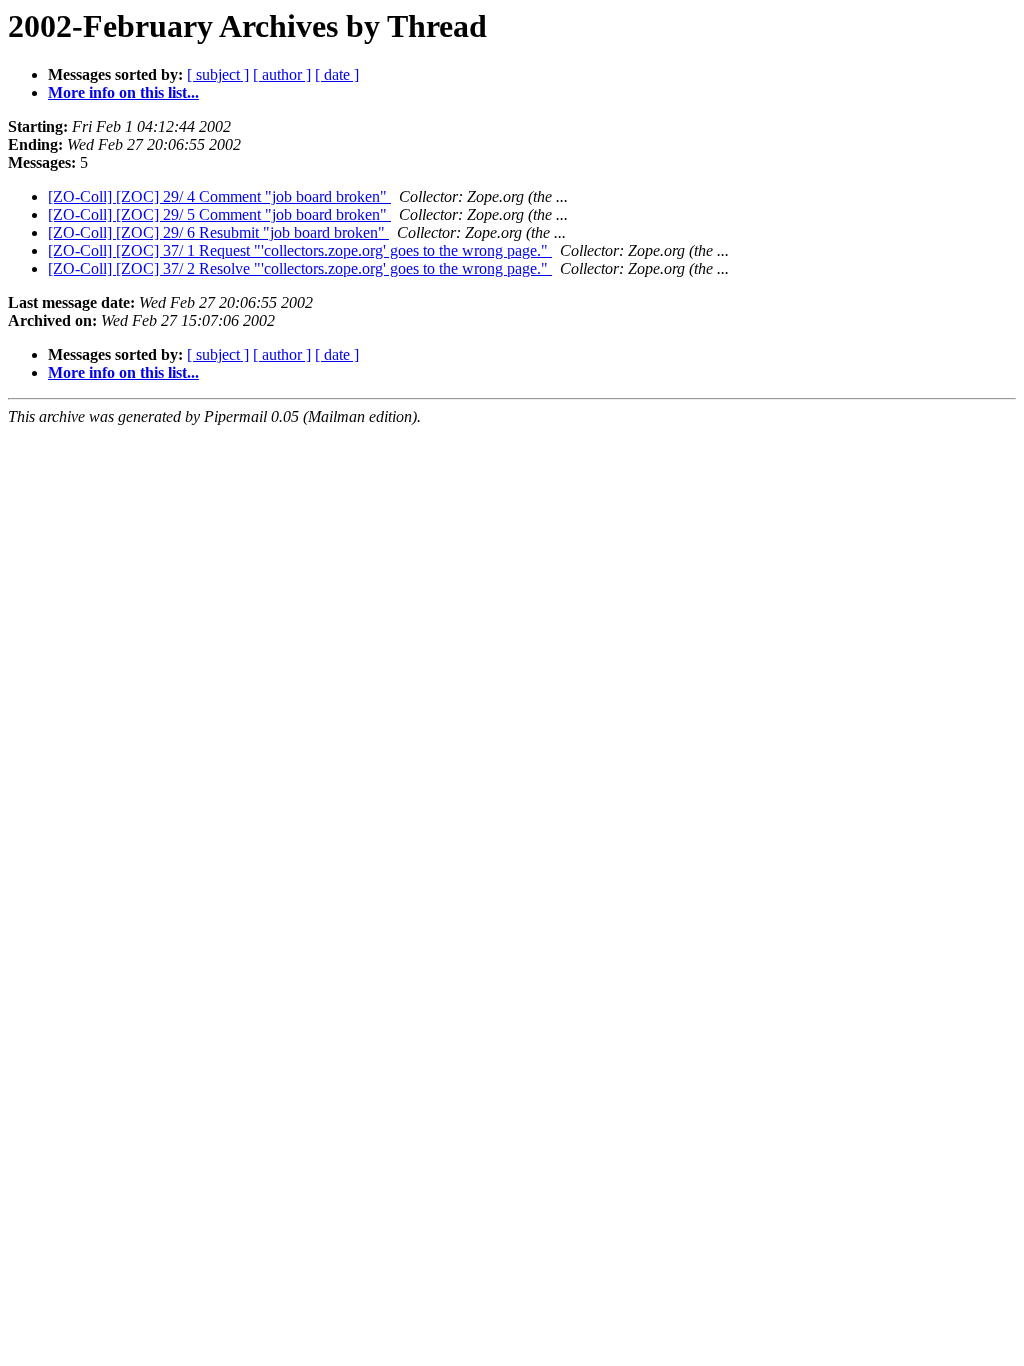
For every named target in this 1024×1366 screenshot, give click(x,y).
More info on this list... (123, 92)
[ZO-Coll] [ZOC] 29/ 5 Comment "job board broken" (219, 214)
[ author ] (282, 74)
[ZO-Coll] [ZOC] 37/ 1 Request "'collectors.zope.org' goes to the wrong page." (300, 250)
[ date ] (337, 74)
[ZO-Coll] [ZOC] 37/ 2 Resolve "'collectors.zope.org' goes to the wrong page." (300, 268)
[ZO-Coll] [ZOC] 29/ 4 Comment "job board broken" (219, 196)
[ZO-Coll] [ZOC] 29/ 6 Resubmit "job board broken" (218, 232)
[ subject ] (218, 74)
